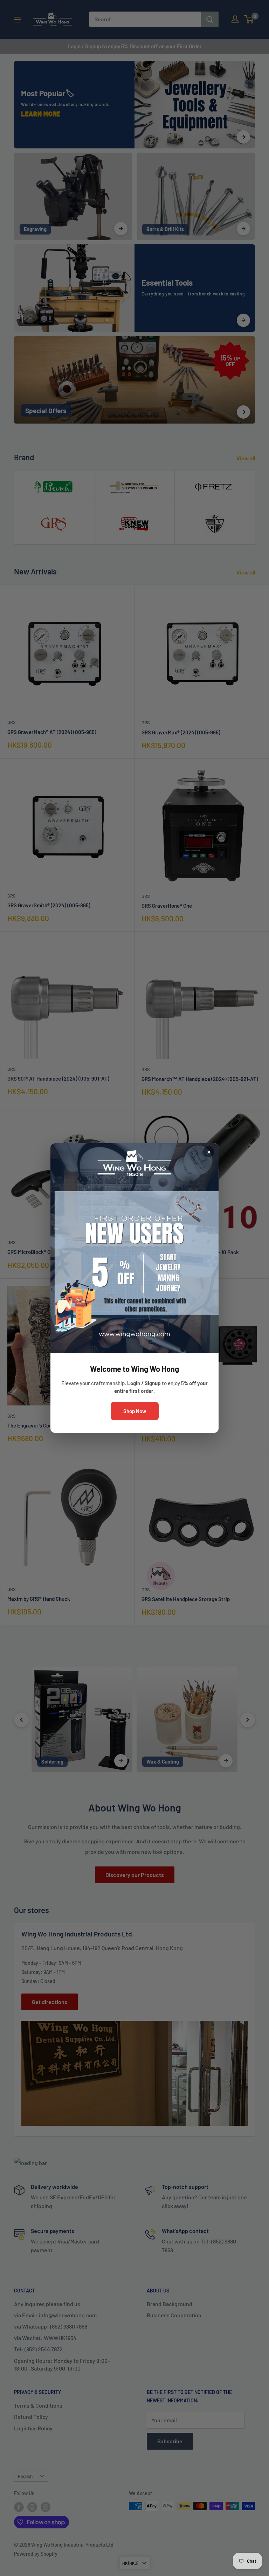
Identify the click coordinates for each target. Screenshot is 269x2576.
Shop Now (135, 1411)
